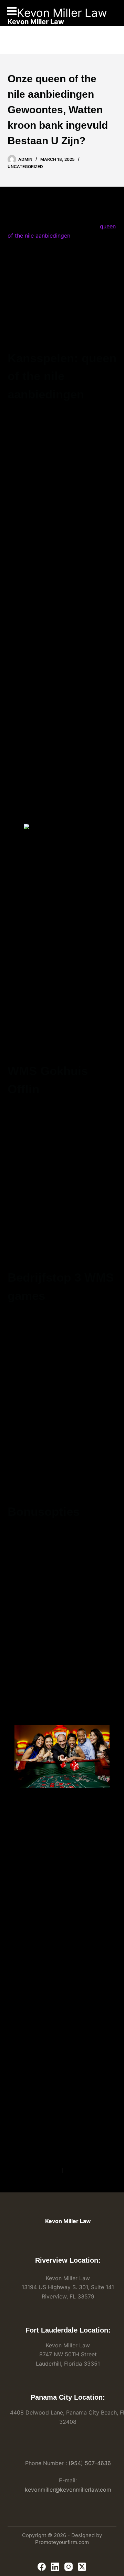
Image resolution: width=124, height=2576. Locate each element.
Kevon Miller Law (62, 13)
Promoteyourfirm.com (62, 2542)
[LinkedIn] (55, 2567)
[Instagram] (69, 2567)
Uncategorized (25, 166)
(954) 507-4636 (90, 2463)
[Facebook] (42, 2567)
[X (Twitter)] (82, 2567)
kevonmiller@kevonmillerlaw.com (68, 2490)
